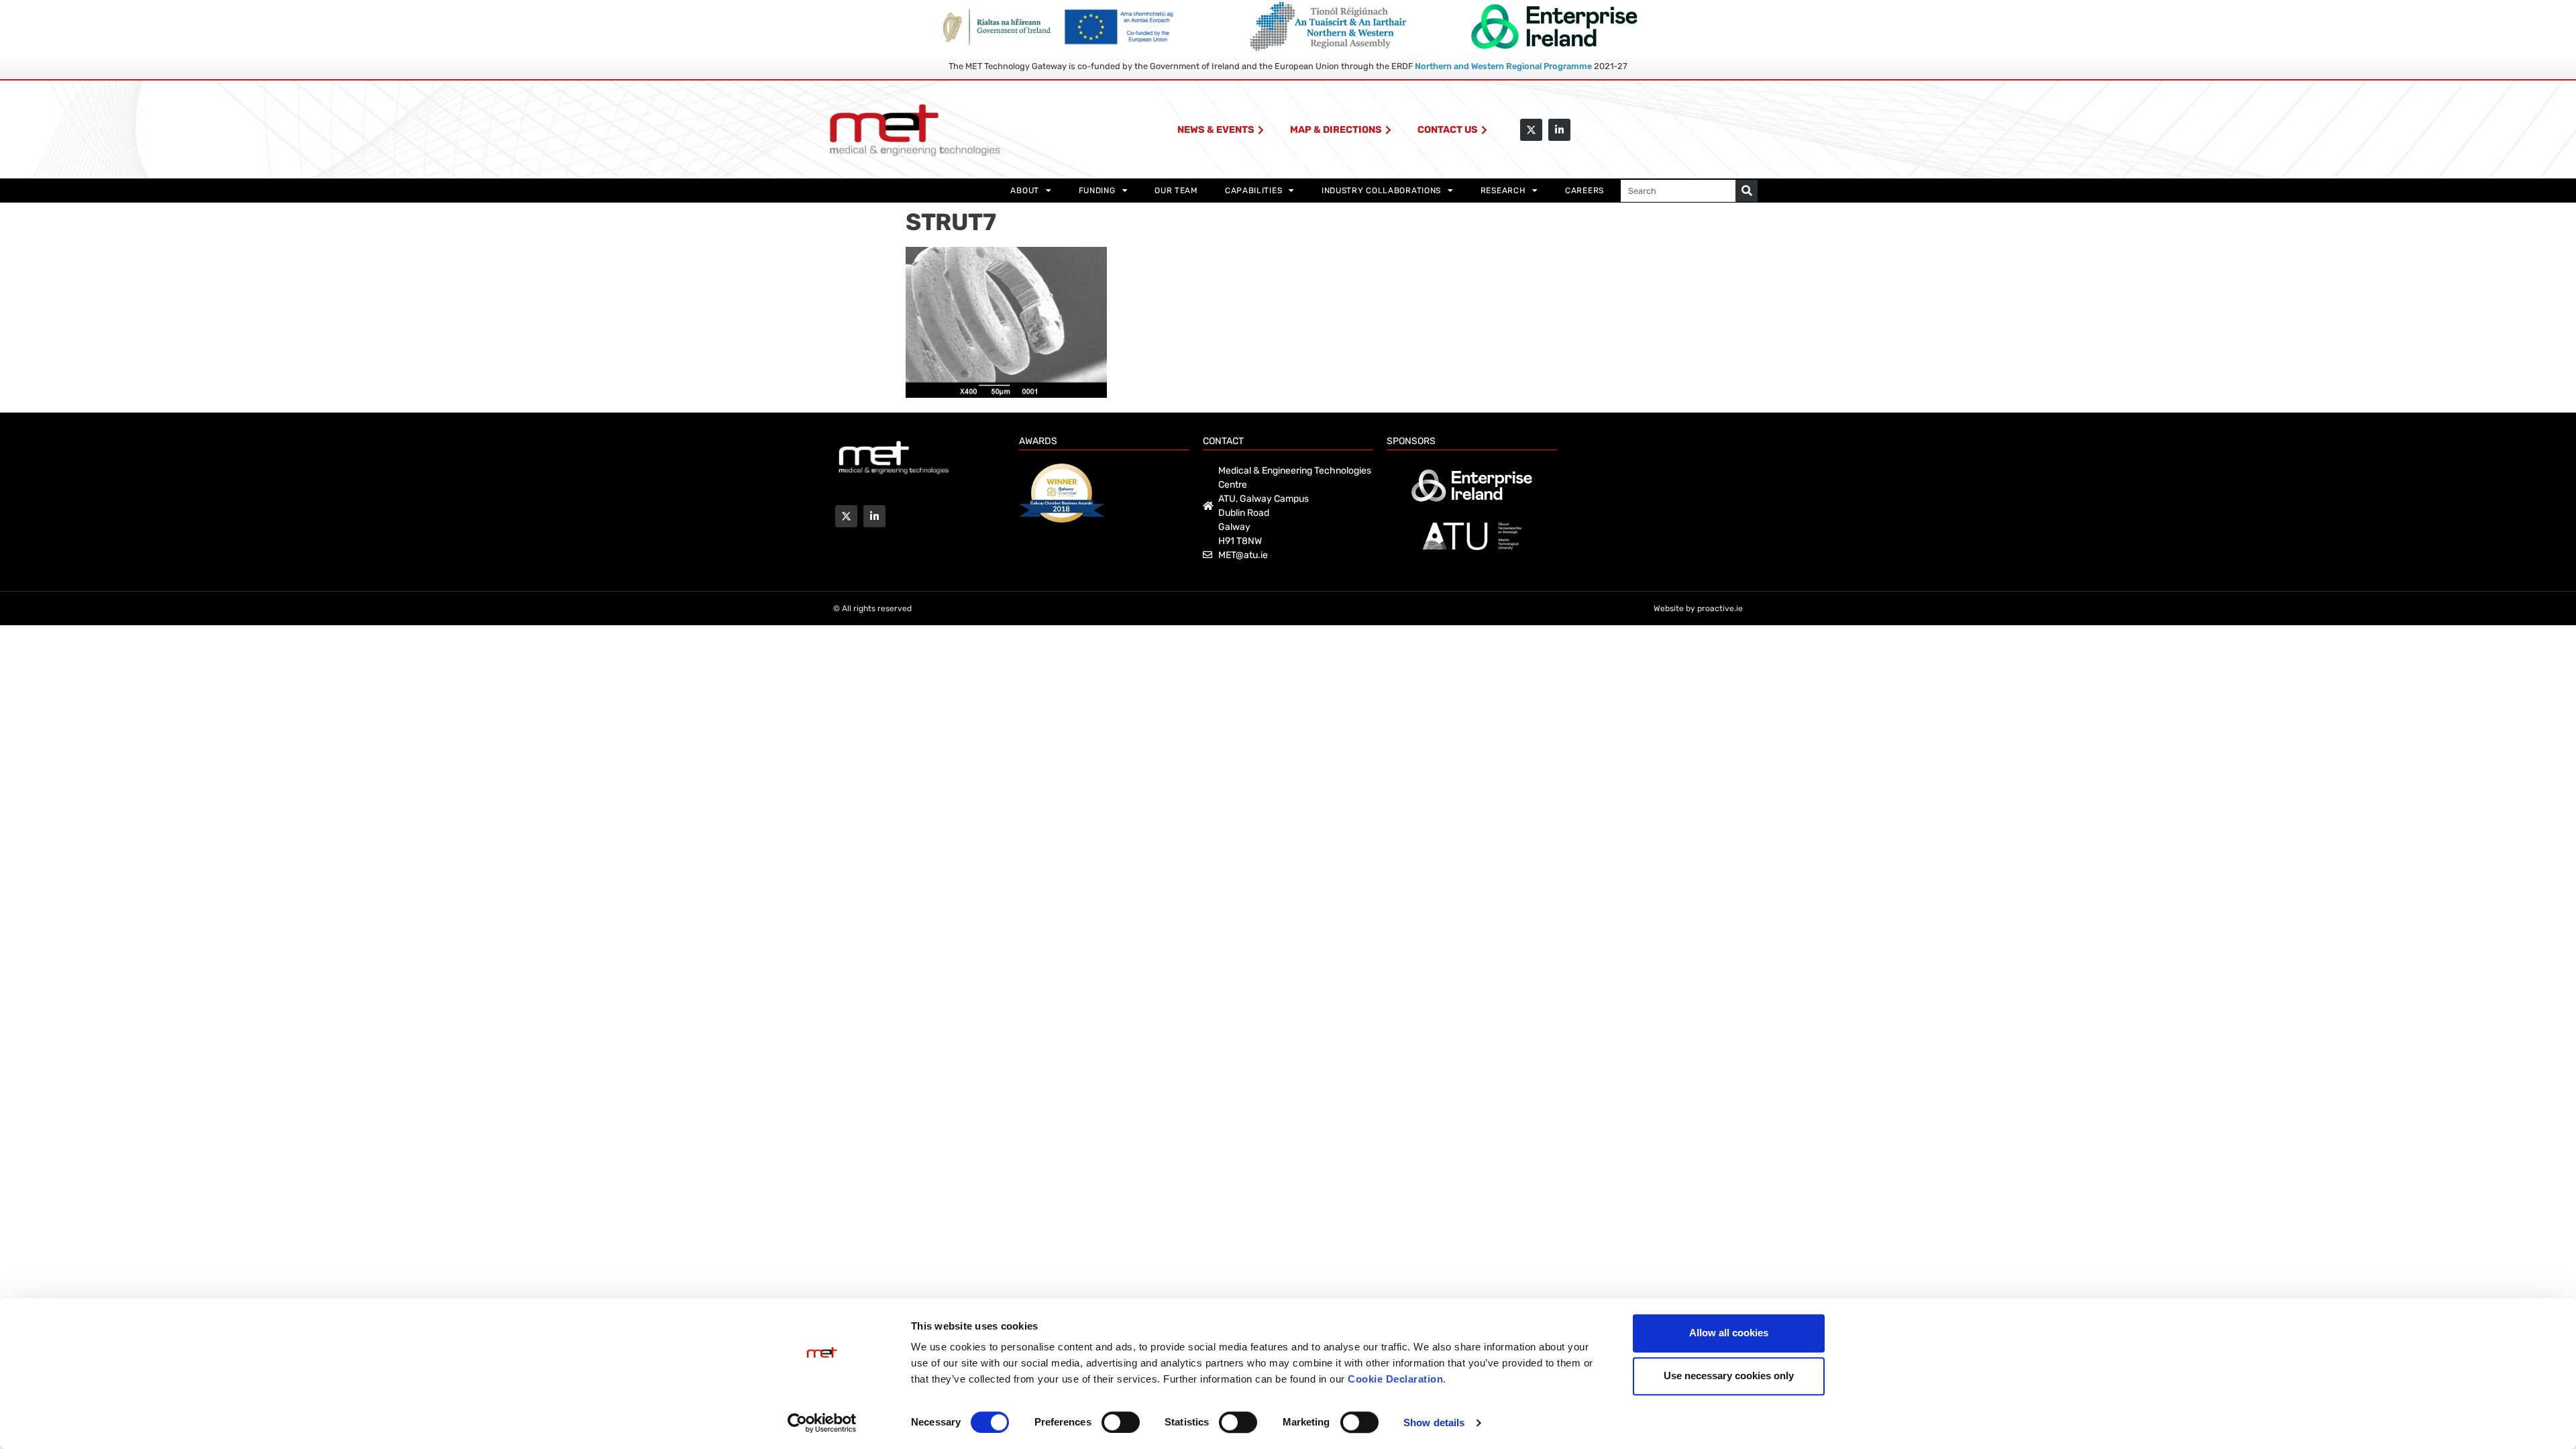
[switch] (1121, 1422)
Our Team (1176, 191)
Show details (1434, 1423)
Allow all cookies (1729, 1333)
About (1025, 191)
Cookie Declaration (1395, 1379)
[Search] (1747, 191)
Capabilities (1253, 191)
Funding (1097, 191)
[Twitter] (1531, 130)
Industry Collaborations (1381, 191)
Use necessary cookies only (1729, 1376)
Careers (1585, 191)
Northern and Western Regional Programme (1503, 66)
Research (1503, 191)
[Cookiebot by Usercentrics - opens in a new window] (822, 1423)
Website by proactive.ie (1698, 608)
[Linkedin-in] (1559, 130)
